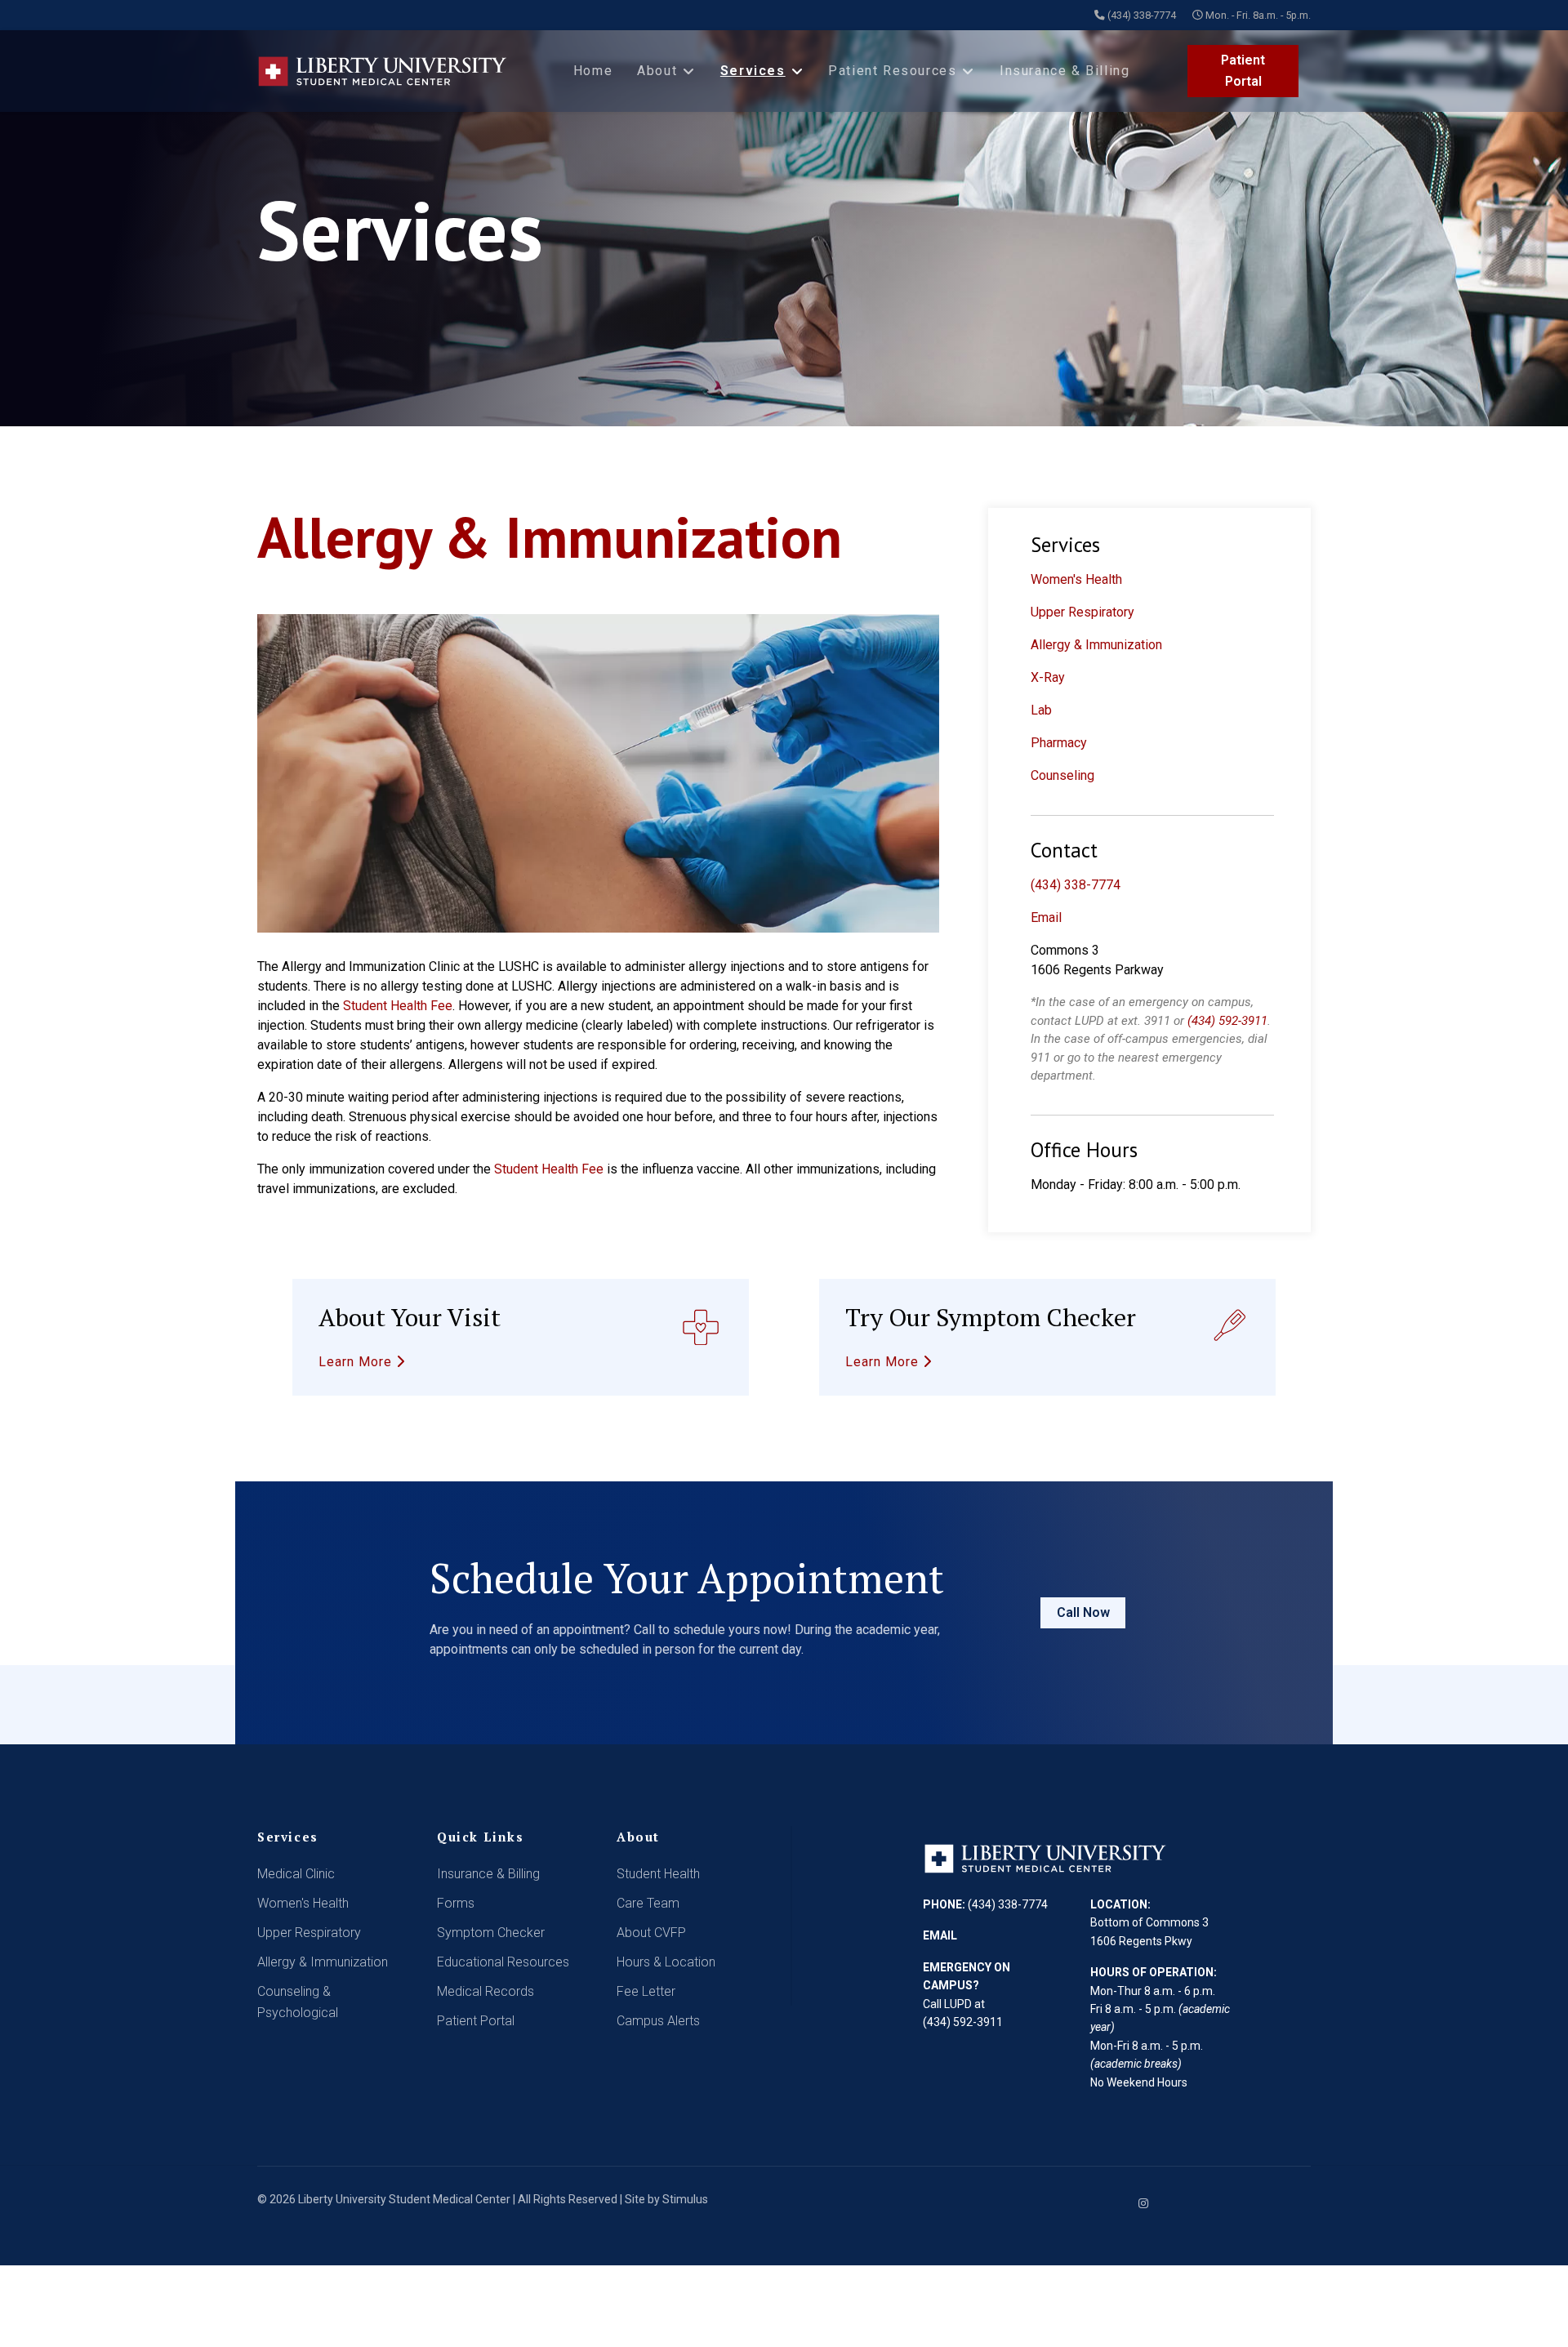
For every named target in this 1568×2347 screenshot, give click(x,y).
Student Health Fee (398, 1006)
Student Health (658, 1874)
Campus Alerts (658, 2021)
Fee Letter (646, 1991)
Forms (456, 1903)
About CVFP (651, 1933)
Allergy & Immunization (1096, 645)
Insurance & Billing (1065, 71)
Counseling (1062, 775)
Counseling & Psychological (298, 2002)
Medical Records (486, 1991)
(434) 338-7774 (1142, 15)
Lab (1041, 710)
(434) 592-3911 (1227, 1021)
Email (1046, 917)
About (657, 71)
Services (753, 71)
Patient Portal (1243, 71)
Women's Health (1076, 579)
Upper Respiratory (1082, 612)
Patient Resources (892, 71)
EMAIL (940, 1935)
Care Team (648, 1903)
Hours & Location (666, 1962)
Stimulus (685, 2199)
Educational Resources (503, 1962)
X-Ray (1048, 677)
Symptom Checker (491, 1933)
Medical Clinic (296, 1874)
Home (593, 71)
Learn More (357, 1362)
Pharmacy (1059, 743)
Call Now (1083, 1612)
